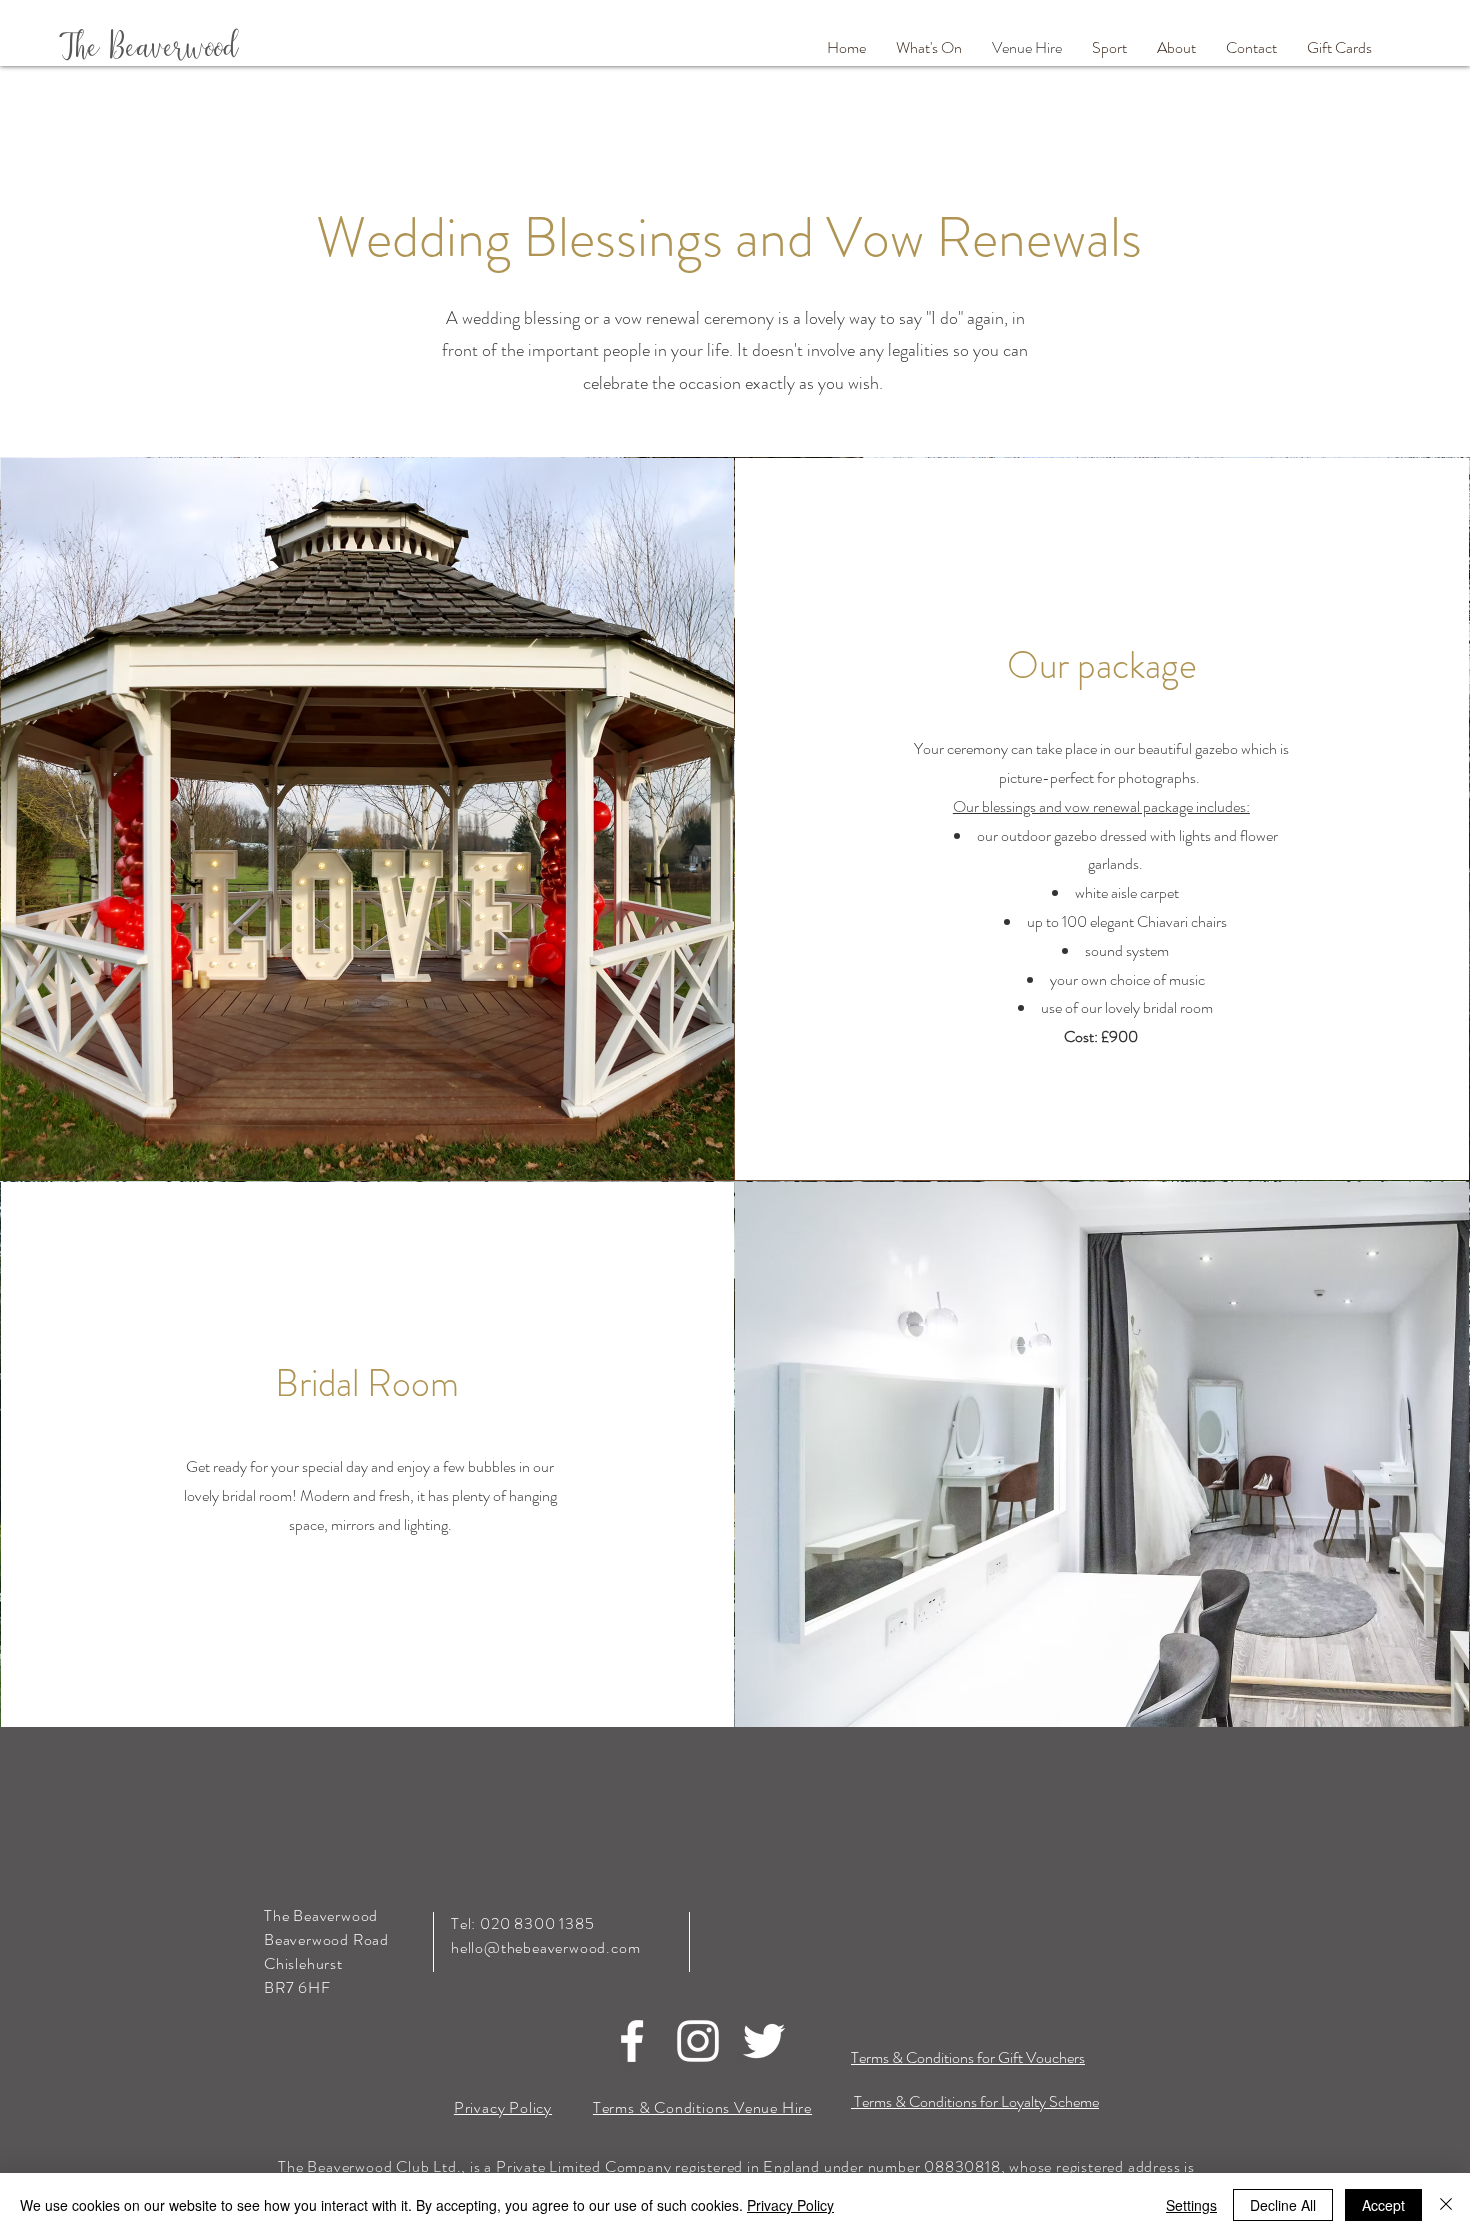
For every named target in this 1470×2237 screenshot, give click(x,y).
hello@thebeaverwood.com (545, 1947)
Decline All (1283, 2205)
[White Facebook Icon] (632, 2041)
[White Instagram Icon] (698, 2041)
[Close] (1446, 2205)
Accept (1383, 2205)
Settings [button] (1191, 2205)
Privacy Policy (790, 2205)
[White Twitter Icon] (764, 2041)
